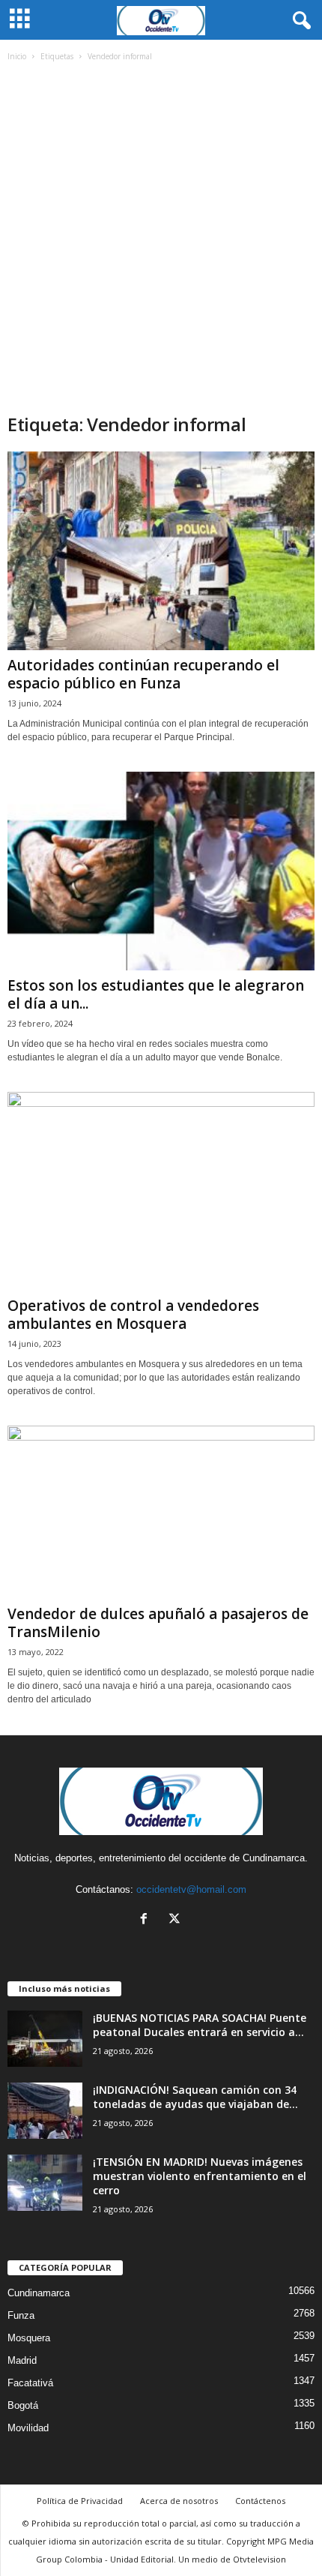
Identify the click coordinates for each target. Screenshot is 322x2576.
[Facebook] (147, 1920)
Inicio (17, 56)
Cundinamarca (39, 2293)
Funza (21, 2315)
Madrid (22, 2360)
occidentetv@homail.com (191, 1889)
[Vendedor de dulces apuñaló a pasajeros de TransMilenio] (161, 1512)
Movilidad (28, 2428)
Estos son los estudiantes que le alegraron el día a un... (156, 994)
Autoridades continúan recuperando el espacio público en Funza (143, 674)
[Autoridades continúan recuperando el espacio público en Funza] (161, 551)
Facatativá (30, 2383)
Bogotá (23, 2405)
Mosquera (29, 2338)
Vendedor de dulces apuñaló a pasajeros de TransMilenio (158, 1623)
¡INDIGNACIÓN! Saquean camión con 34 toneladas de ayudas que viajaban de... (195, 2097)
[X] (176, 1920)
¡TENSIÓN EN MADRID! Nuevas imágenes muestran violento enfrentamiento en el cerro (200, 2176)
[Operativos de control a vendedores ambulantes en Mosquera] (161, 1191)
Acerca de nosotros (179, 2501)
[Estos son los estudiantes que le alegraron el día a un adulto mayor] (161, 871)
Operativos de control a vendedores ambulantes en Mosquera (133, 1315)
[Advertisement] (161, 244)
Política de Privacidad (80, 2501)
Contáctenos (260, 2501)
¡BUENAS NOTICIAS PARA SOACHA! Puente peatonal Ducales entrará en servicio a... (200, 2025)
